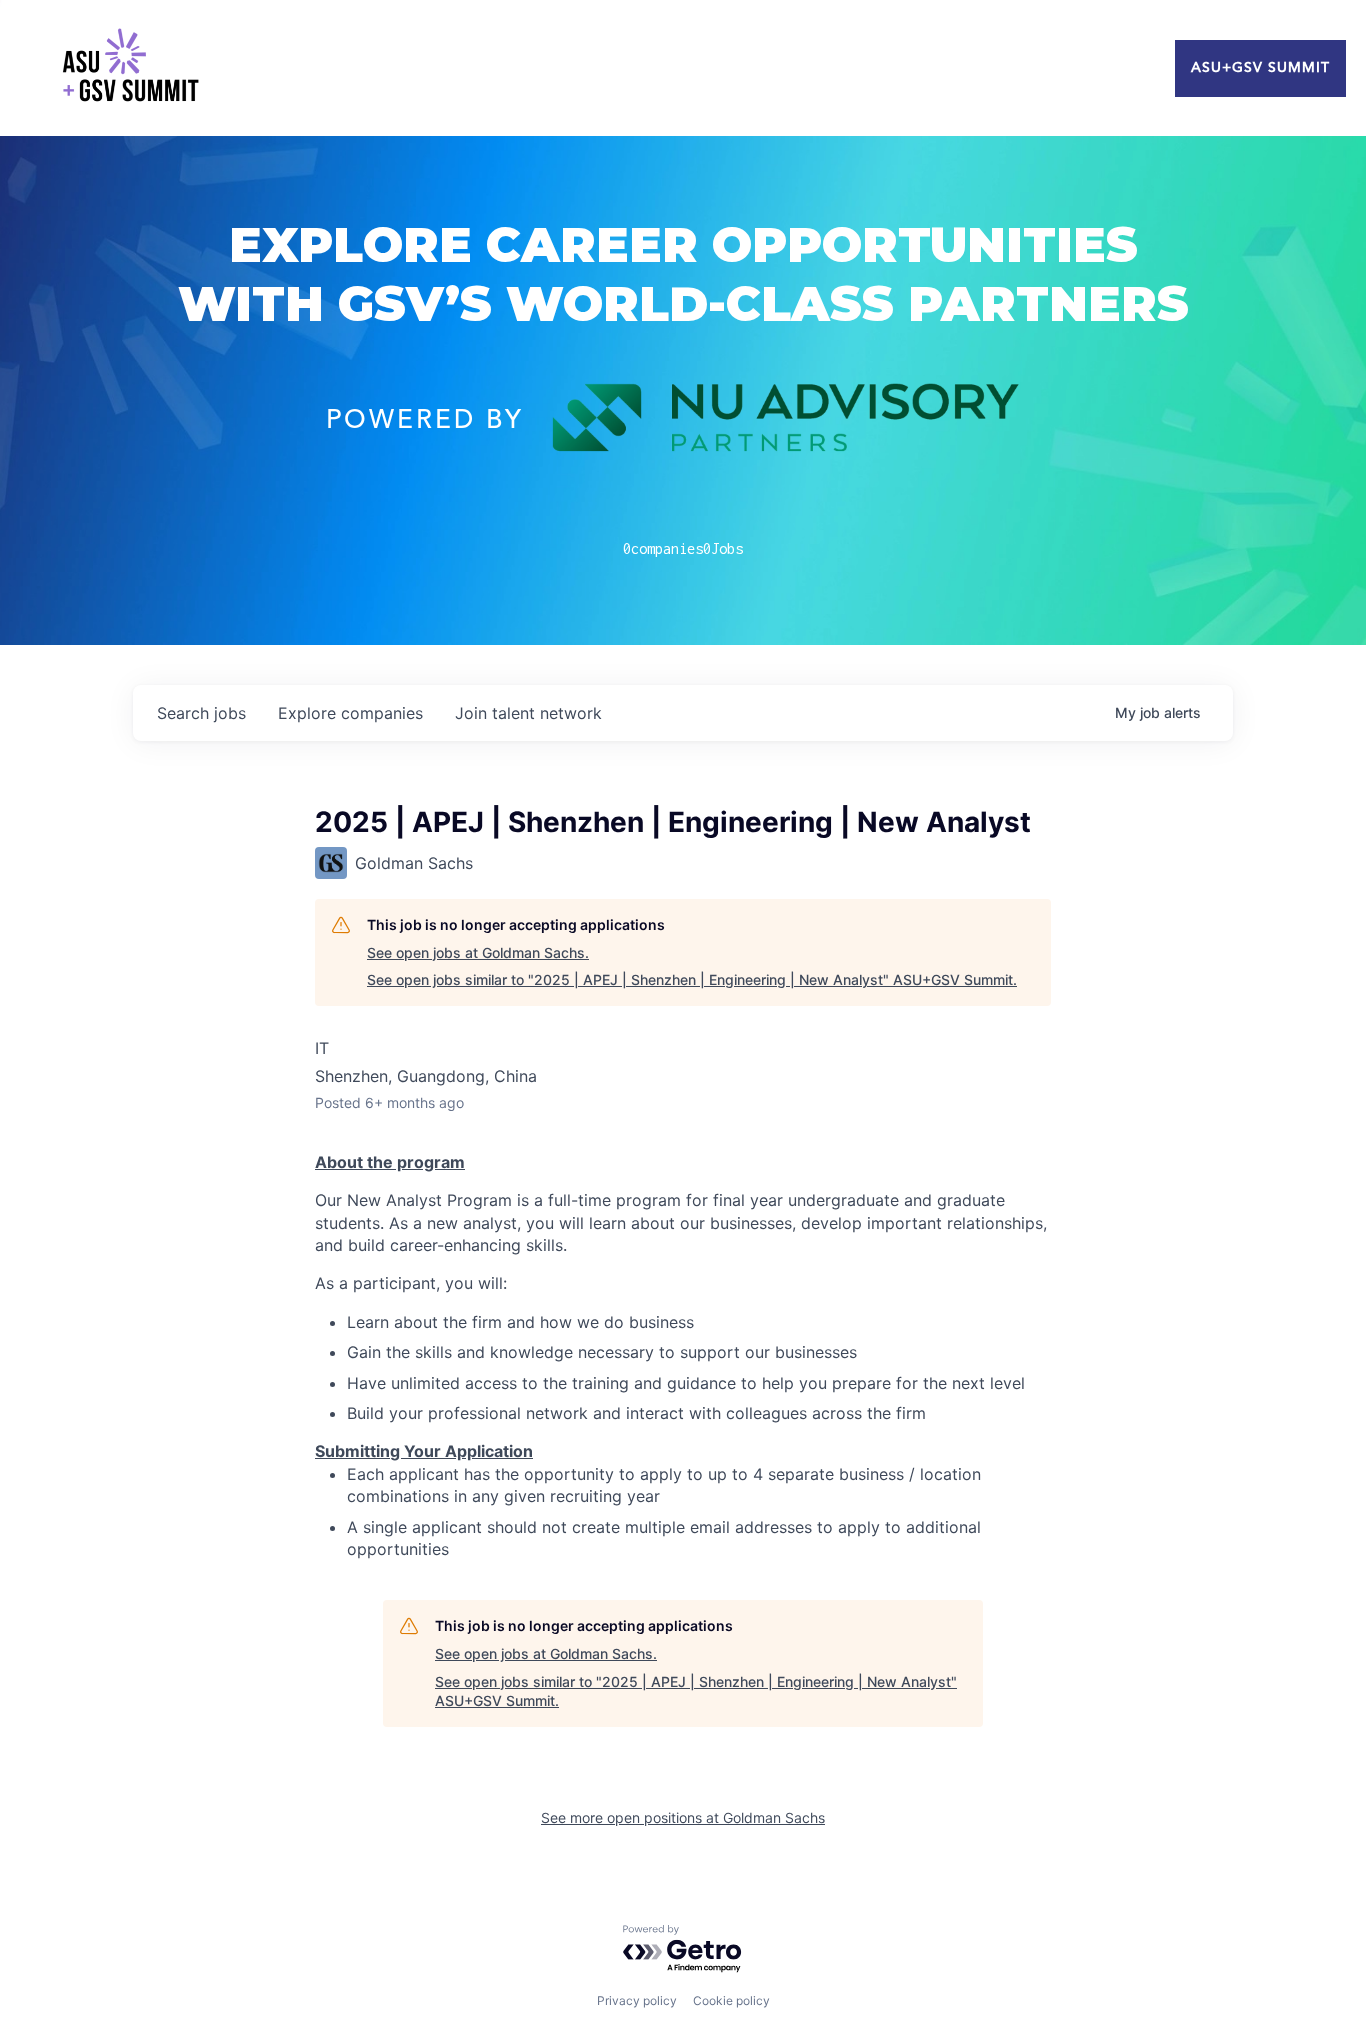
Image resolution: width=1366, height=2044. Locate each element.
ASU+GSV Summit (1260, 68)
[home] (130, 68)
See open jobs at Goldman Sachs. (478, 952)
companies (350, 713)
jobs (201, 713)
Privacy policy (637, 2000)
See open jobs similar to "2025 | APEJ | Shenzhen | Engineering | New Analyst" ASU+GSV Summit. (692, 979)
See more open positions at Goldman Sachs (683, 1817)
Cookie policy (731, 2000)
